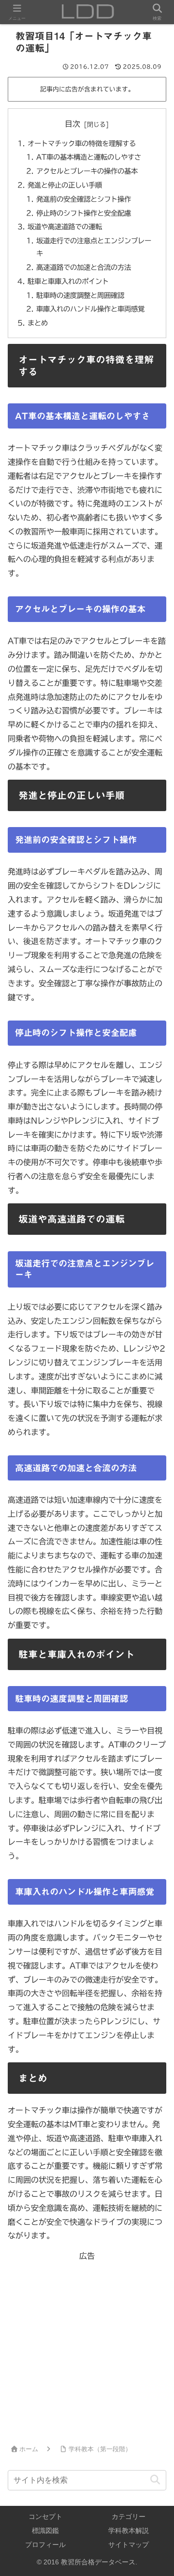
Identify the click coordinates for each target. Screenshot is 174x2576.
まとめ (38, 323)
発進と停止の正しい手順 (65, 185)
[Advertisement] (87, 2350)
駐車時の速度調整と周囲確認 (80, 295)
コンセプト (45, 2517)
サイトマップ (129, 2545)
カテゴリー (129, 2517)
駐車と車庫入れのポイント (68, 281)
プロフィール (45, 2545)
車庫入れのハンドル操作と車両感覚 (90, 309)
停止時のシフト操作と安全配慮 (84, 213)
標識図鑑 (45, 2531)
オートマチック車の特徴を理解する (82, 143)
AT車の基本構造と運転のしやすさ (89, 157)
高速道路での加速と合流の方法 (84, 267)
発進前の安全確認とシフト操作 (84, 199)
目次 (72, 124)
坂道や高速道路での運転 (65, 227)
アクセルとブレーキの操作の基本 (87, 171)
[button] (155, 2480)
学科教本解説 (129, 2531)
